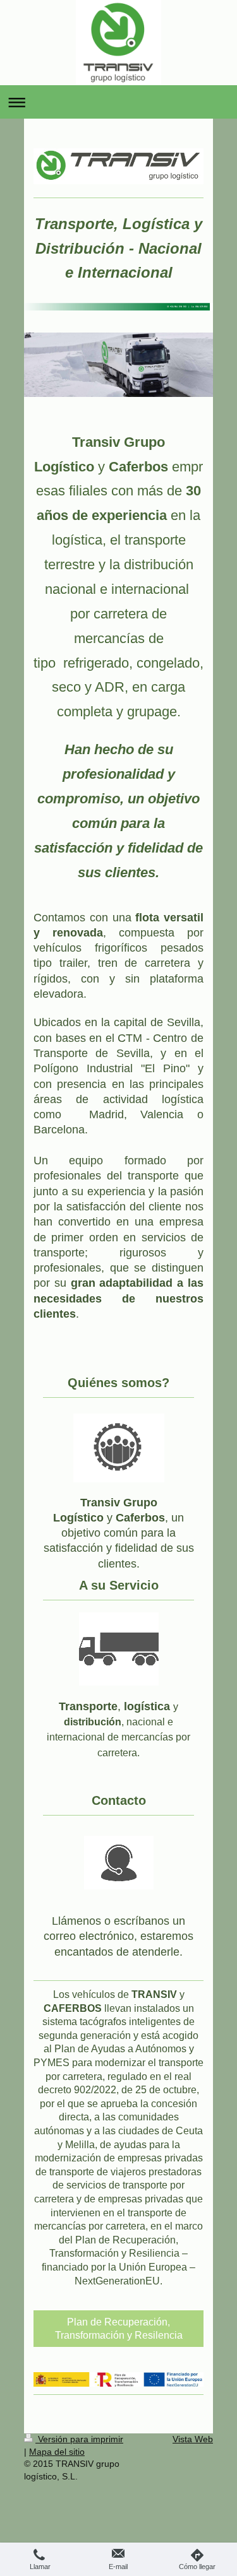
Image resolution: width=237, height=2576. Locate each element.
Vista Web (193, 2439)
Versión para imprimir (79, 2439)
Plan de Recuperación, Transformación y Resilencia (119, 2329)
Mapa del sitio (57, 2452)
